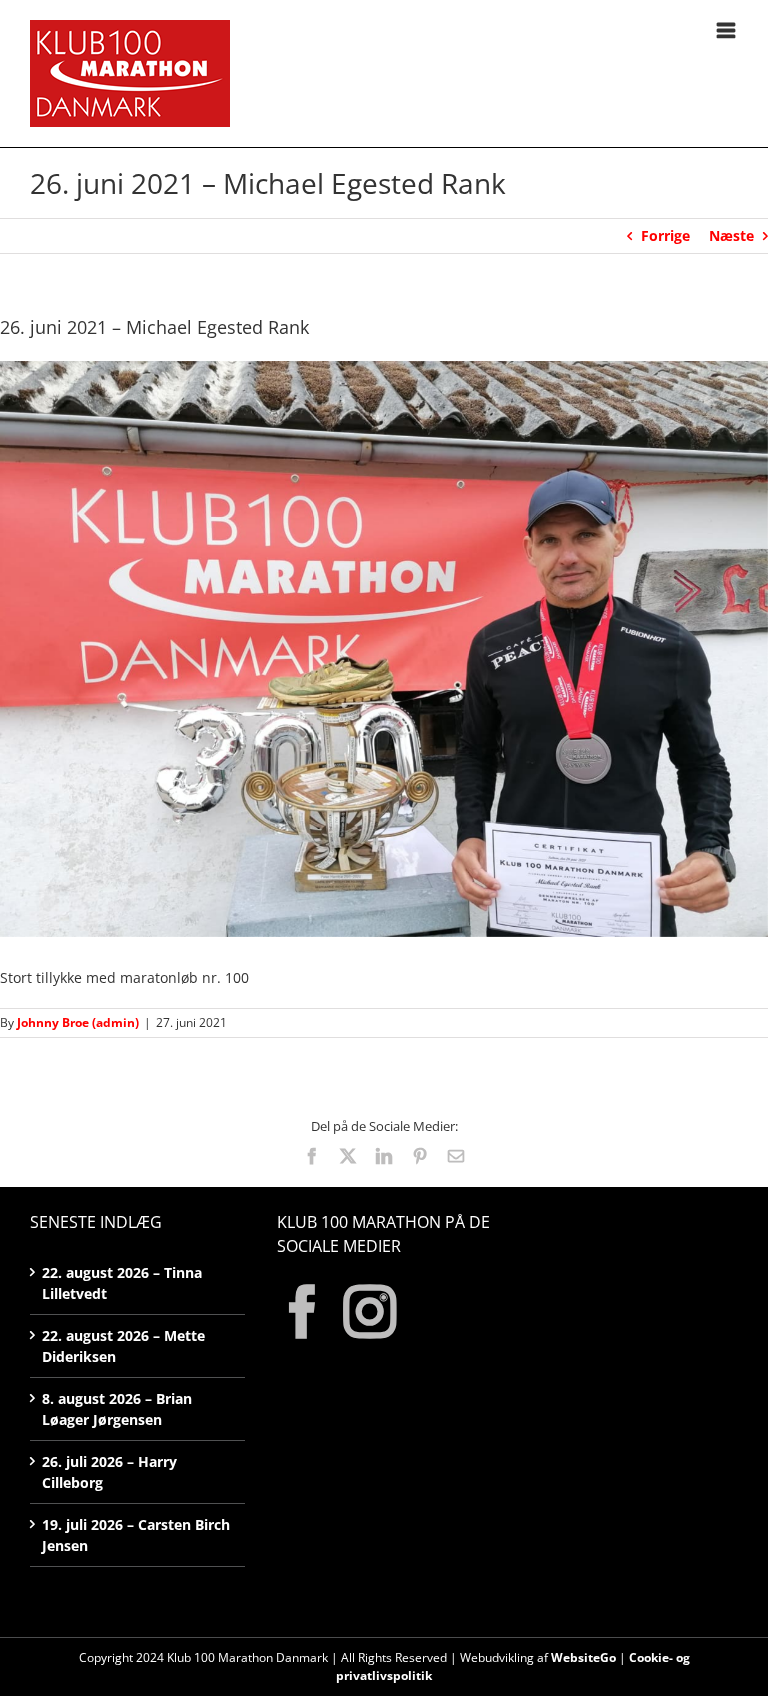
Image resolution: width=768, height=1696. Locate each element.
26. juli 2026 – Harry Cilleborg (109, 1472)
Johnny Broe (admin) (78, 1022)
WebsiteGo (583, 1657)
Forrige (665, 235)
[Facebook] (303, 1312)
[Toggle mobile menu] (727, 30)
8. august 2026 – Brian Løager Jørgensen (117, 1409)
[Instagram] (370, 1312)
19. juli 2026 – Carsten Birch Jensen (136, 1535)
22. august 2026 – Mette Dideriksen (123, 1346)
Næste (731, 235)
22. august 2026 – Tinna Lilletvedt (122, 1283)
